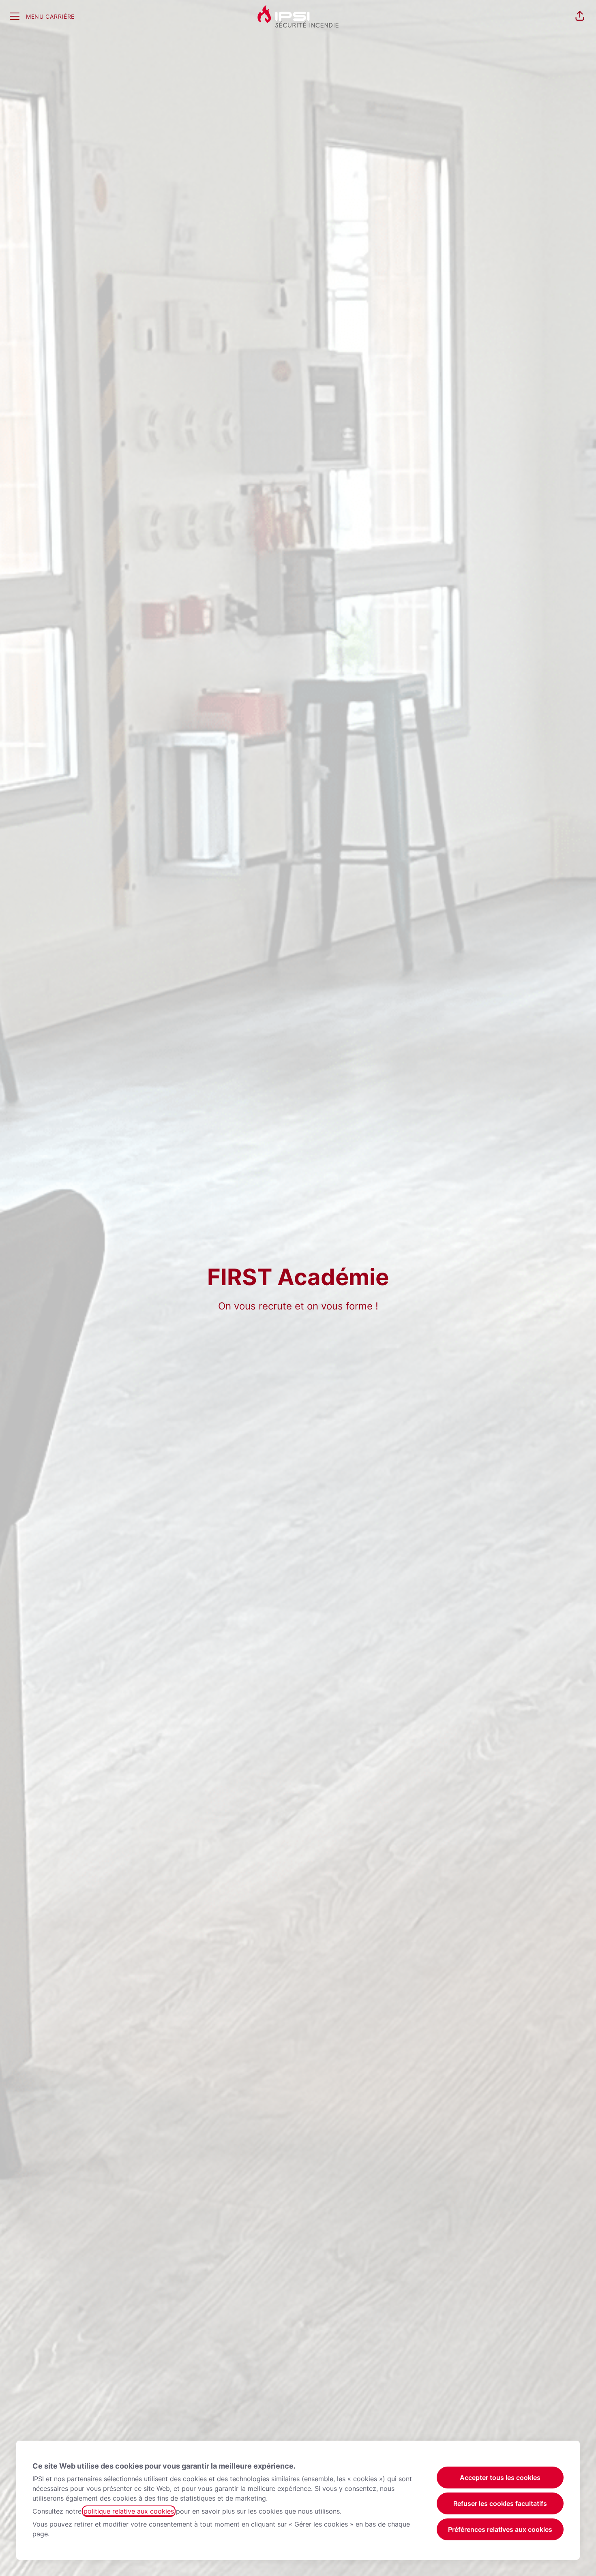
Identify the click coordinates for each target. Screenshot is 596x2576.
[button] (580, 16)
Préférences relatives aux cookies (500, 2529)
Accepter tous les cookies (500, 2478)
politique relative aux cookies (129, 2511)
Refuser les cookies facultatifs (500, 2503)
